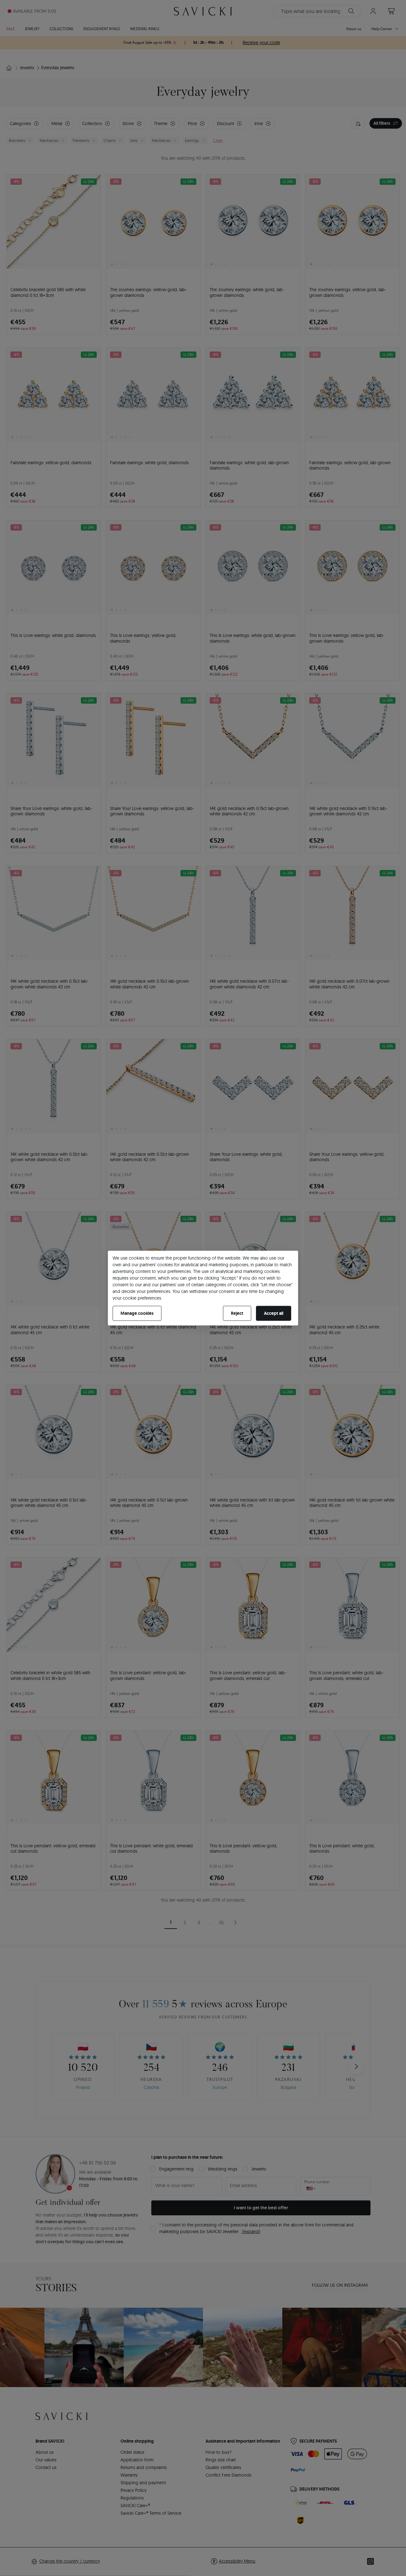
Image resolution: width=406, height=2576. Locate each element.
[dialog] (203, 1288)
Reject (237, 1313)
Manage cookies (137, 1313)
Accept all (274, 1313)
